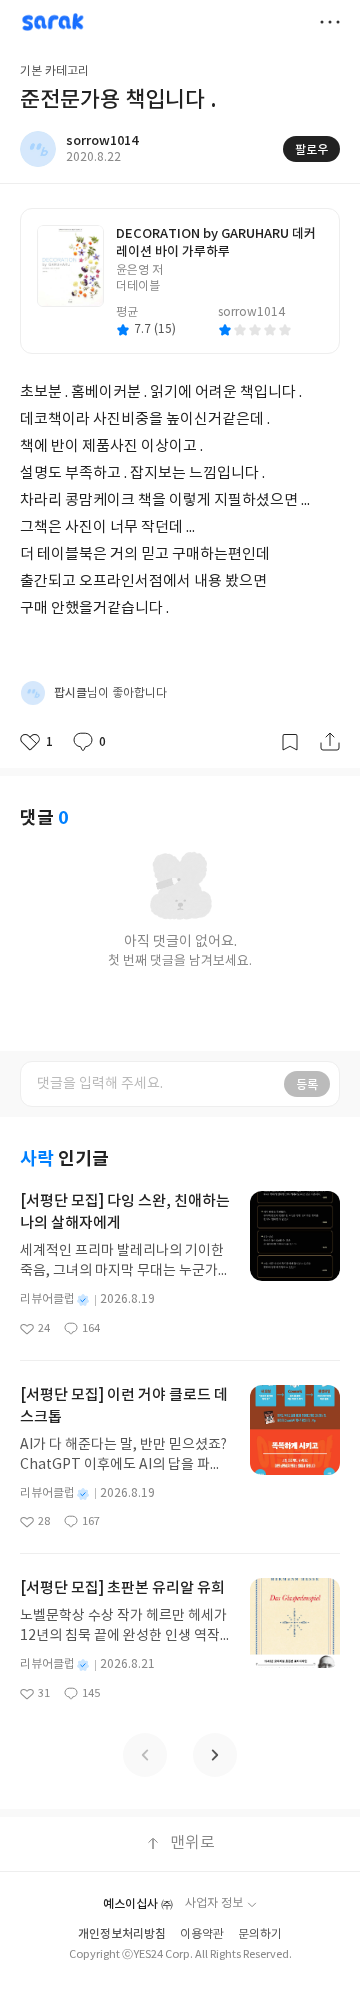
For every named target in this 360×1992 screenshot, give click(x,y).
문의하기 (260, 1934)
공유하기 (330, 742)
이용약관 (202, 1934)
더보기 (330, 22)
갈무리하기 (290, 742)
